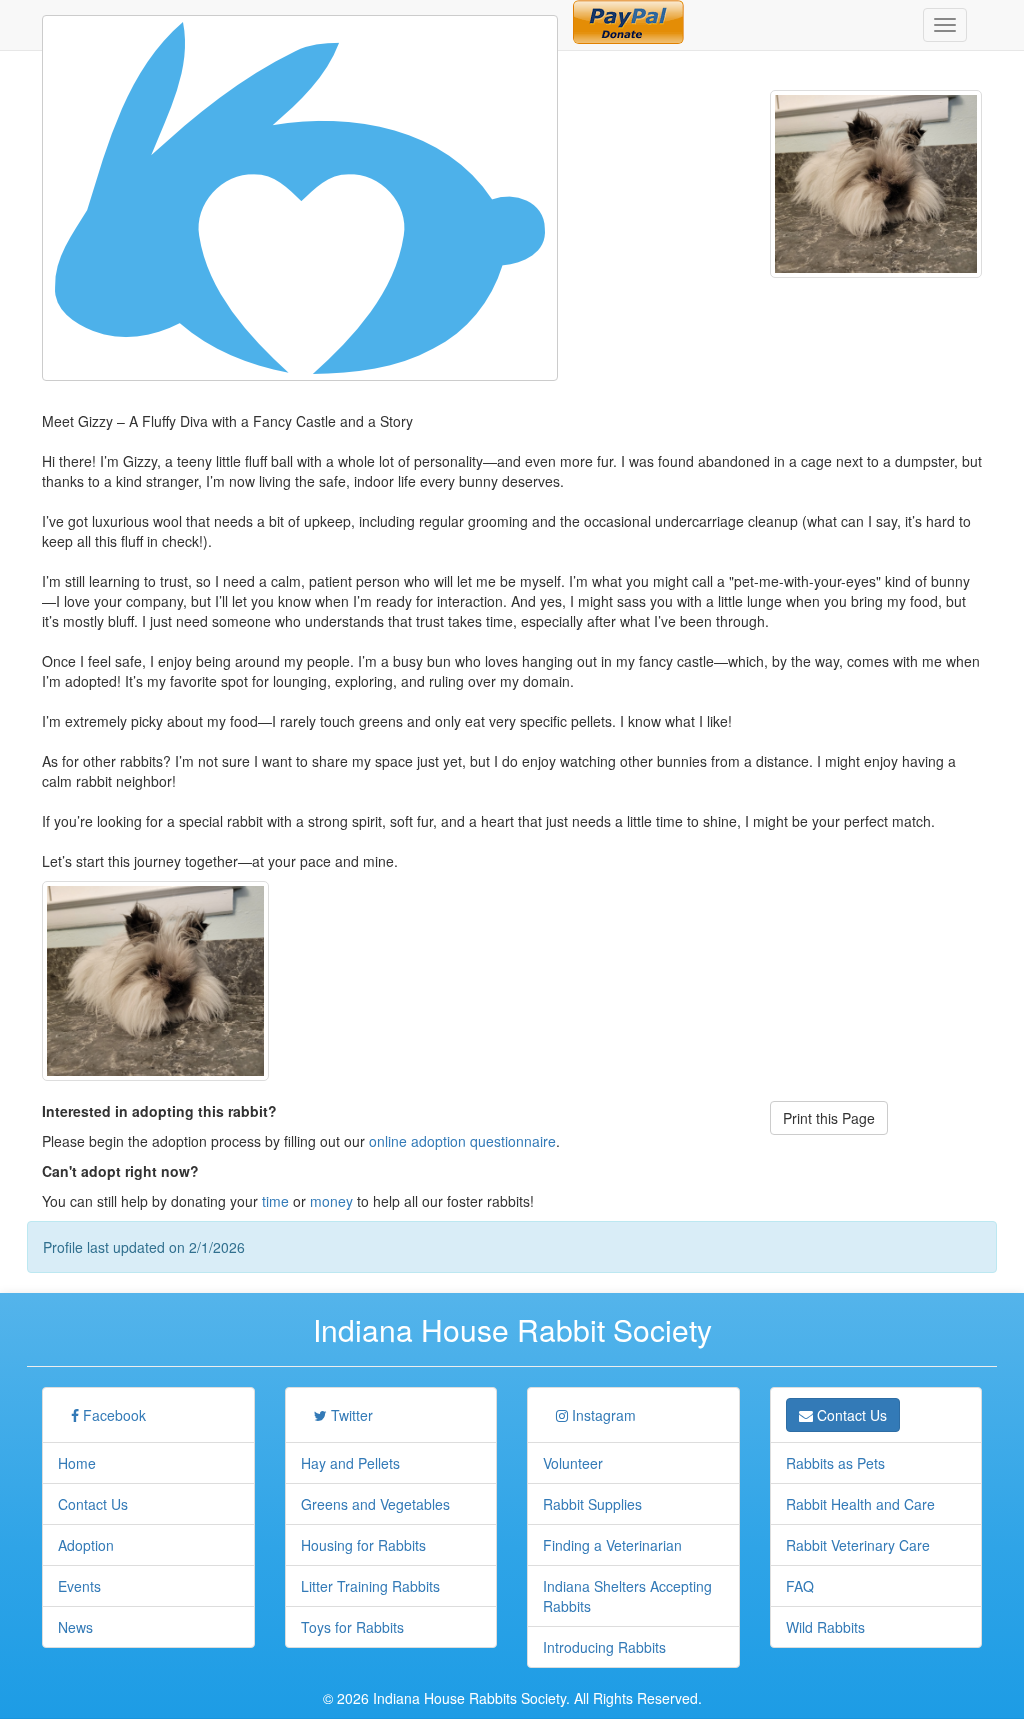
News (75, 1627)
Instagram (602, 1415)
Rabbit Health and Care (860, 1504)
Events (79, 1586)
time (275, 1201)
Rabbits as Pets (835, 1463)
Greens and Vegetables (375, 1504)
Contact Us (93, 1504)
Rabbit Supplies (592, 1504)
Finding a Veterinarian (612, 1545)
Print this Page (829, 1118)
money (331, 1201)
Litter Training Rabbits (370, 1586)
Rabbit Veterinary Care (858, 1545)
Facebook (112, 1415)
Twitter (350, 1415)
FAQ (800, 1586)
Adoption (86, 1545)
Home (77, 1463)
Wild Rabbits (825, 1627)
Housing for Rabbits (363, 1545)
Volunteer (573, 1463)
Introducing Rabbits (604, 1647)
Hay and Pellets (350, 1463)
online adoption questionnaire (462, 1141)
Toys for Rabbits (352, 1627)
